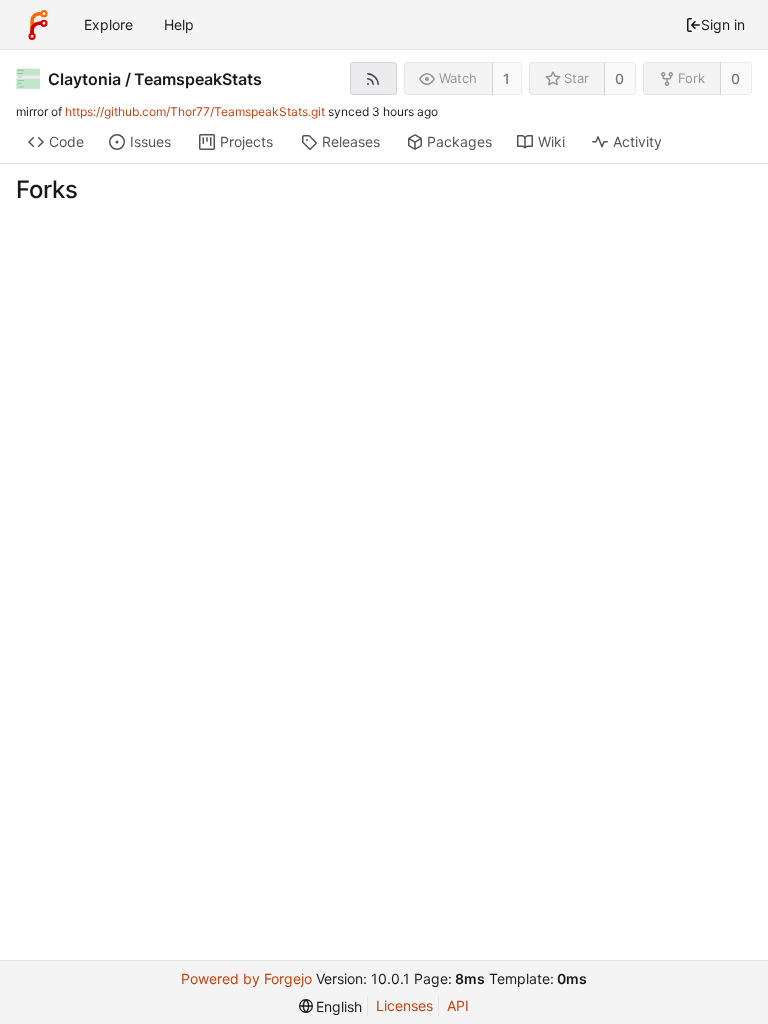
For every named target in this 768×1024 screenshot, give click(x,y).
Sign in (723, 24)
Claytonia (84, 79)
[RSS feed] (373, 78)
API (458, 1005)
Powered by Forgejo (246, 978)
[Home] (38, 25)
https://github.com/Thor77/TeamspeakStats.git (195, 111)
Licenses (404, 1005)
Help (179, 24)
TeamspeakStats (198, 79)
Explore (108, 24)
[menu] (331, 1006)
